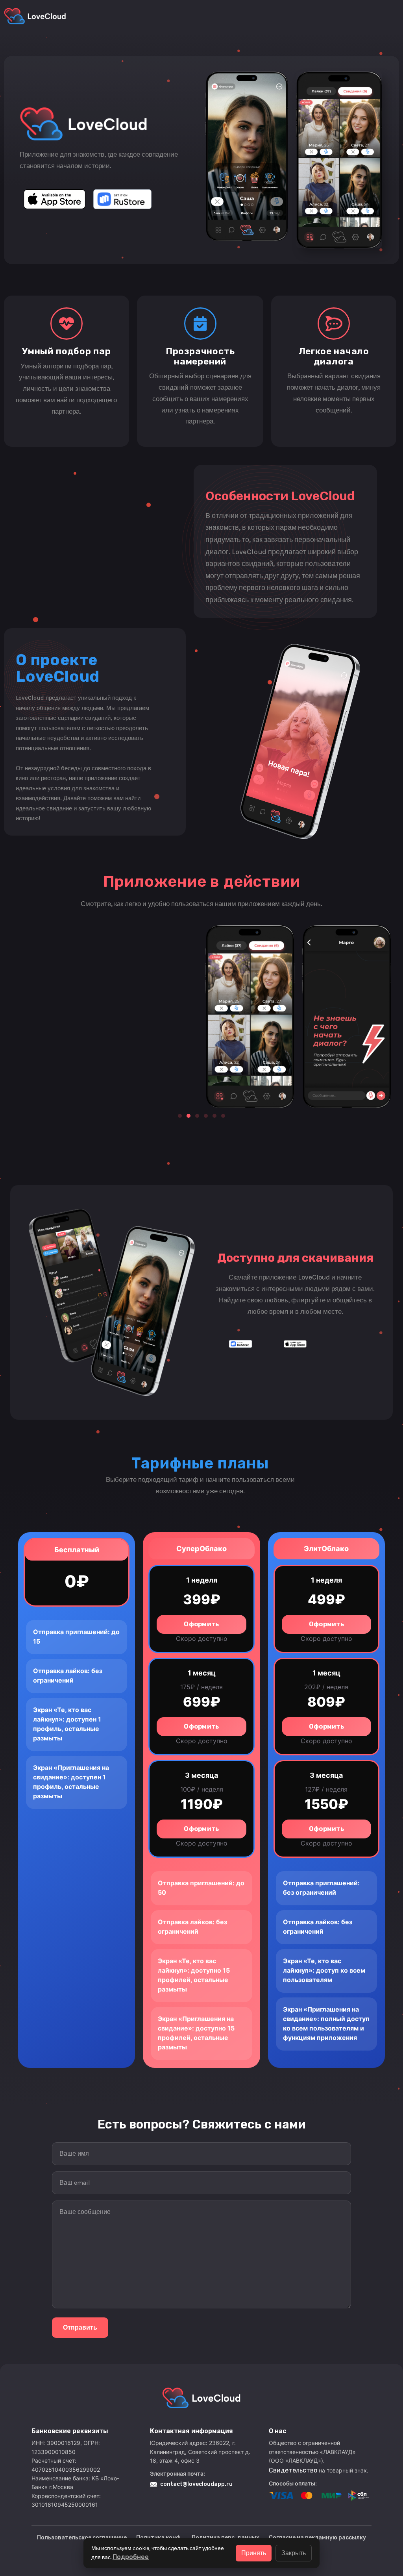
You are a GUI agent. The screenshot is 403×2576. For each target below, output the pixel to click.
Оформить (201, 1624)
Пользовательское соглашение (82, 2538)
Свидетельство (294, 2470)
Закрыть (294, 2553)
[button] (180, 1116)
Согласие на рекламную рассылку (317, 2538)
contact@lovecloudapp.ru (196, 2484)
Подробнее (131, 2557)
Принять (254, 2553)
